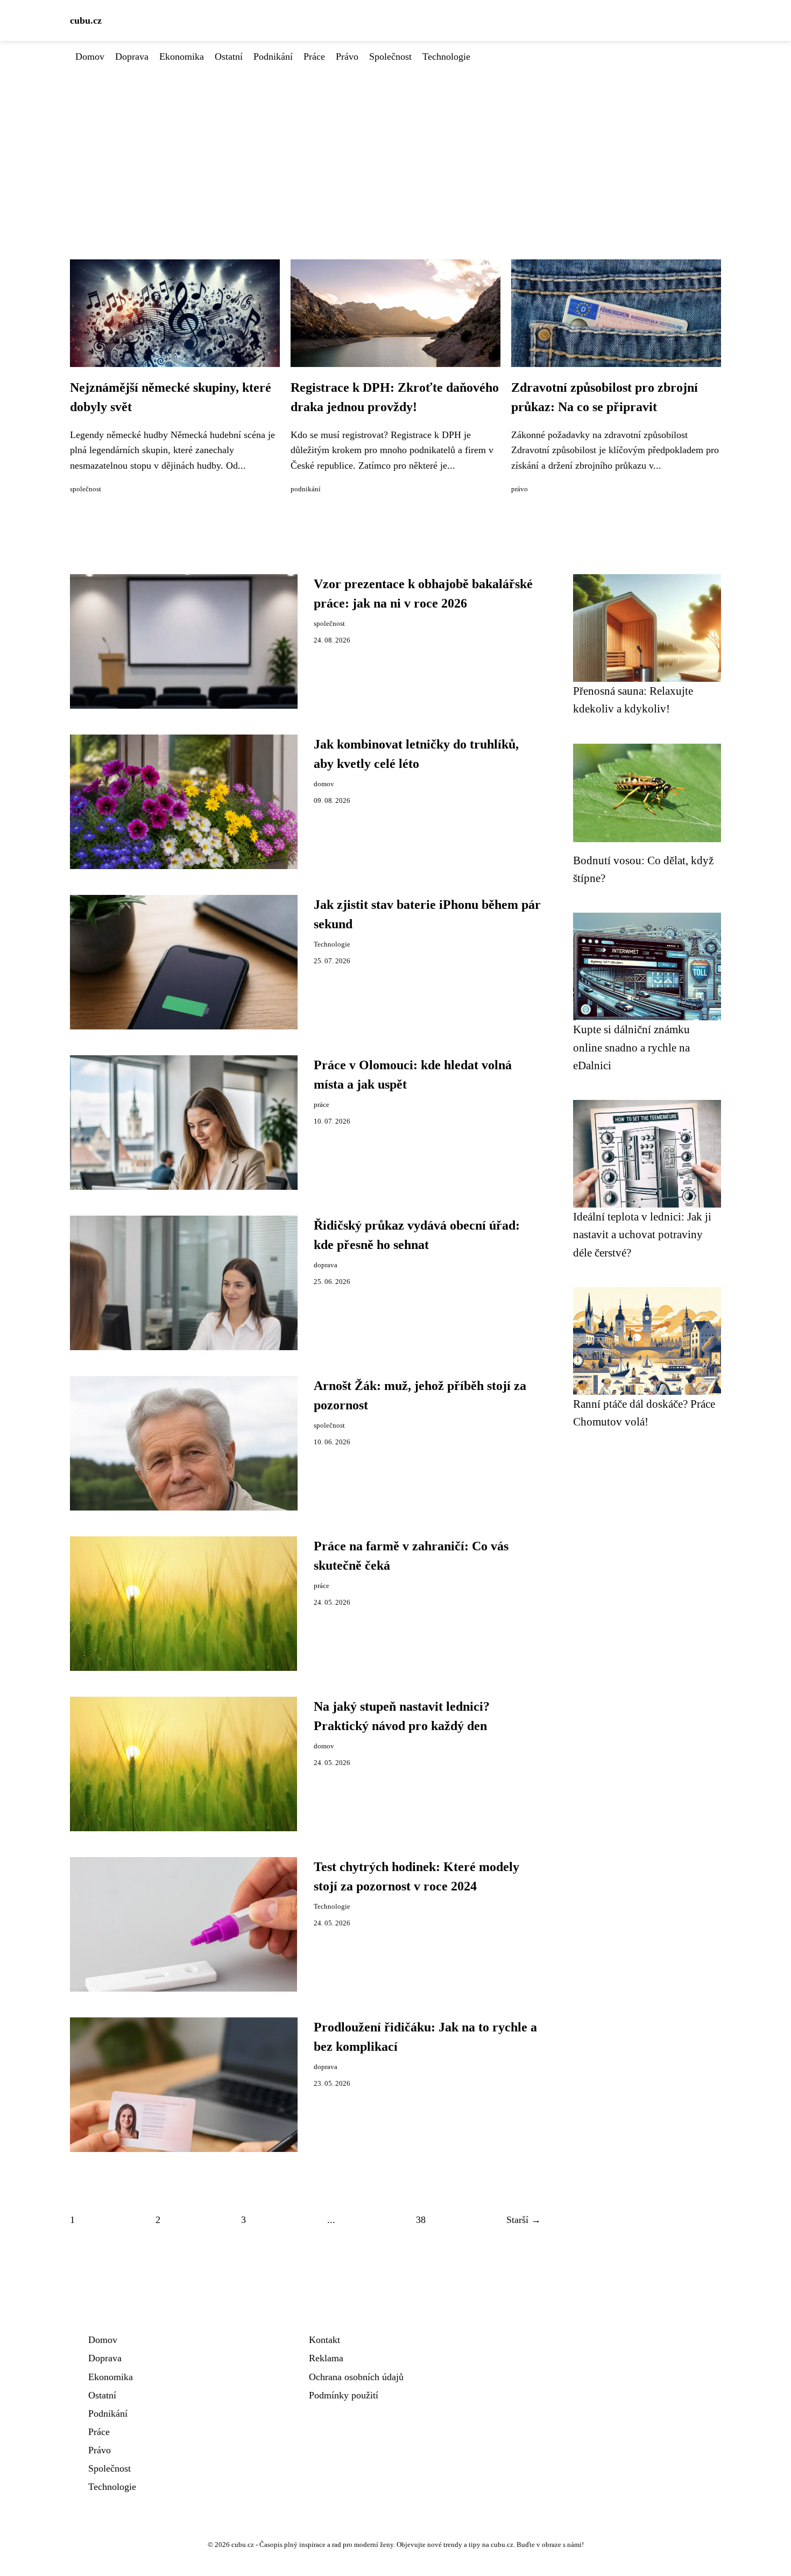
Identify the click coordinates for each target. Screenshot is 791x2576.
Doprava (132, 57)
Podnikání (273, 57)
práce (322, 1105)
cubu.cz (86, 20)
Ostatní (229, 57)
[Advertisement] (395, 145)
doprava (326, 1265)
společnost (86, 489)
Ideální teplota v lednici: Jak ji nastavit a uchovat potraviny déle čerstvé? (642, 1234)
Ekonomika (182, 57)
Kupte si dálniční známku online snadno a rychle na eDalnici (631, 1047)
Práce (314, 57)
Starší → (524, 2220)
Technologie (446, 57)
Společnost (390, 57)
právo (520, 489)
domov (324, 784)
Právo (347, 57)
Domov (90, 57)
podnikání (306, 489)
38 (421, 2220)
